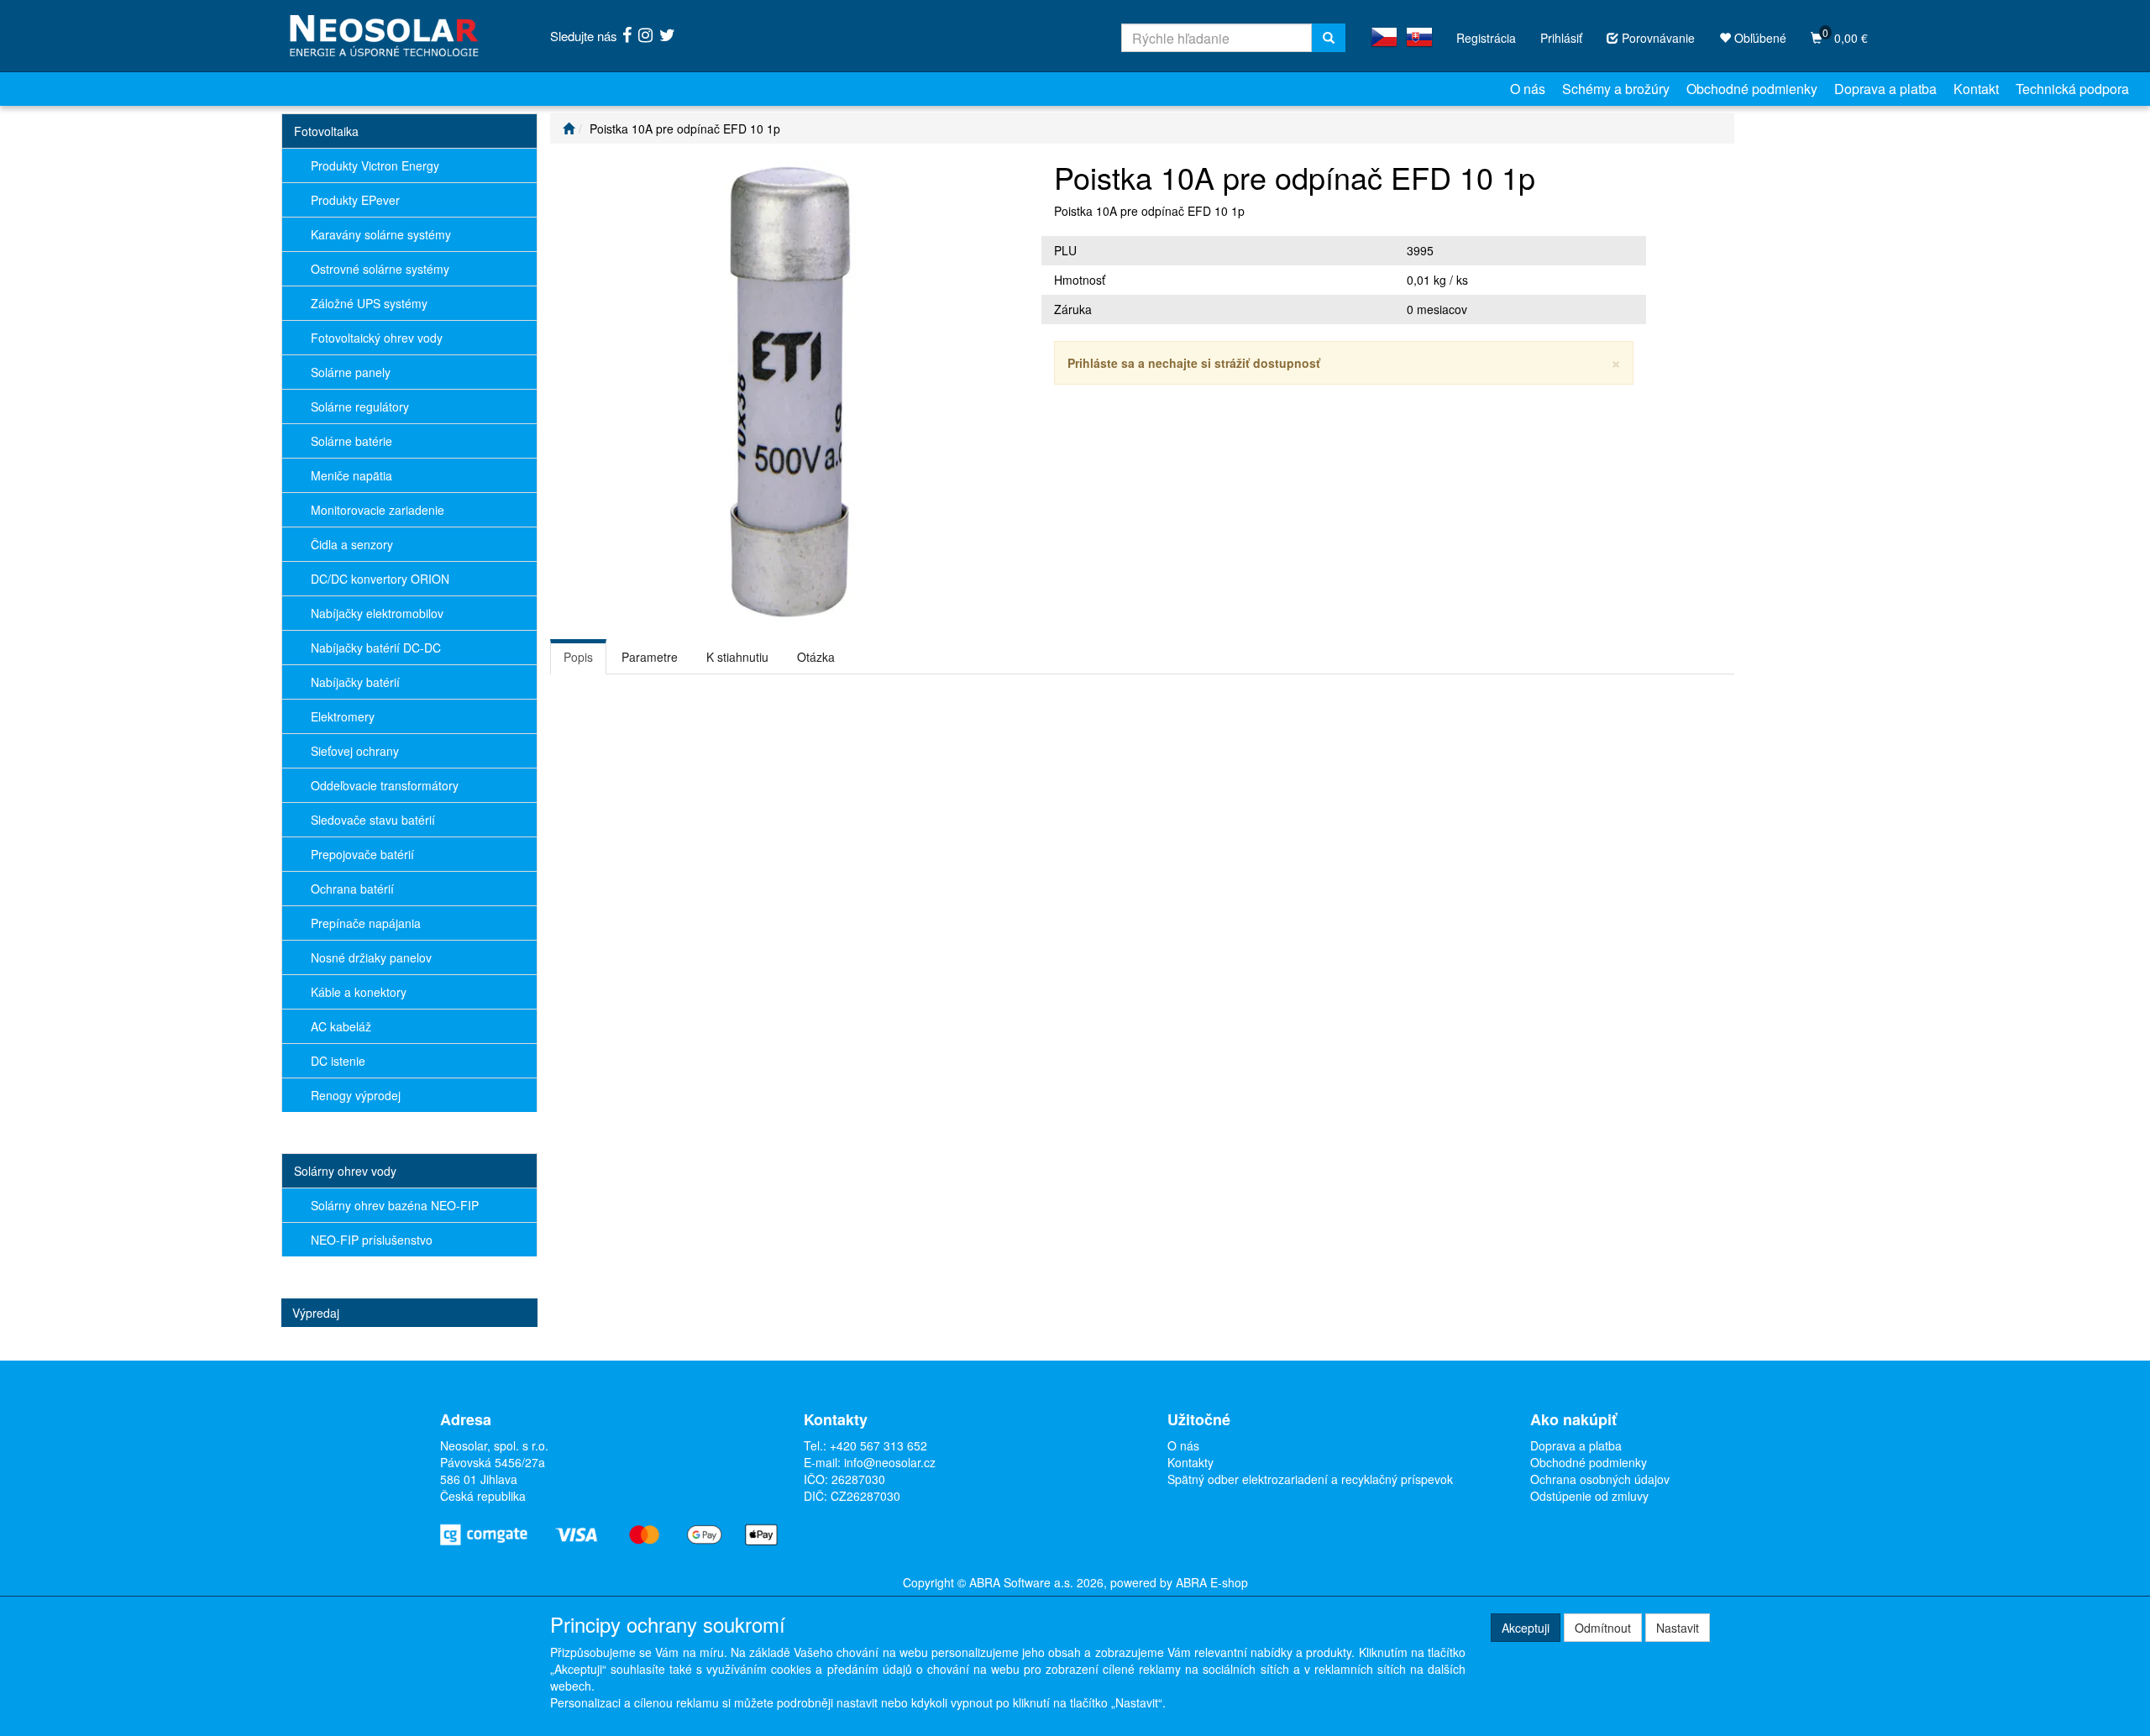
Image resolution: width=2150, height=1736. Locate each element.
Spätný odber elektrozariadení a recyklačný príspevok (1310, 1479)
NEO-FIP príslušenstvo (372, 1240)
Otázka (816, 657)
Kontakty (1190, 1462)
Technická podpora (2072, 89)
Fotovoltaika (326, 131)
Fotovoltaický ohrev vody (377, 338)
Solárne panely (351, 372)
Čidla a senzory (352, 544)
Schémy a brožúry (1616, 89)
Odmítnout (1603, 1628)
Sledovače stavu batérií (373, 820)
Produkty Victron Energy (375, 165)
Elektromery (343, 716)
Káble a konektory (359, 992)
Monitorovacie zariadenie (378, 510)
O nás (1528, 89)
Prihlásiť (1561, 38)
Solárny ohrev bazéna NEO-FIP (395, 1205)
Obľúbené (1759, 38)
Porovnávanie (1657, 38)
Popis (578, 657)
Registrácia (1486, 38)
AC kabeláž (341, 1026)
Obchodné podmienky (1752, 89)
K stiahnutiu (737, 657)
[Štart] (569, 128)
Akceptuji (1526, 1628)
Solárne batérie (351, 441)
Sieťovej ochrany (355, 751)
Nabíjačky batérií (355, 682)
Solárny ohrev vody (345, 1171)
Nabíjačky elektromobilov (377, 613)
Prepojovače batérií (362, 854)
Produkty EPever (355, 200)
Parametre (650, 657)
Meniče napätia (351, 475)
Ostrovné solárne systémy (380, 269)
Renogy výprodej (356, 1095)
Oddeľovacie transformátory (385, 785)
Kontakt (1976, 89)
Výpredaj (316, 1313)
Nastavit (1678, 1628)
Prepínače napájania (366, 923)
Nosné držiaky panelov (371, 957)
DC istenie (338, 1061)
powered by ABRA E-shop (1179, 1582)
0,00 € (1845, 36)
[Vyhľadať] (1329, 38)
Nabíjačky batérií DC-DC (376, 648)
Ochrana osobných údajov (1600, 1479)
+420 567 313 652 (878, 1445)
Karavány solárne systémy (381, 234)
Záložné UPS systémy (369, 303)
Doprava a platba (1885, 89)
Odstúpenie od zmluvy (1589, 1496)
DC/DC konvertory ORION (380, 579)
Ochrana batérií (352, 889)
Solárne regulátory (360, 406)
